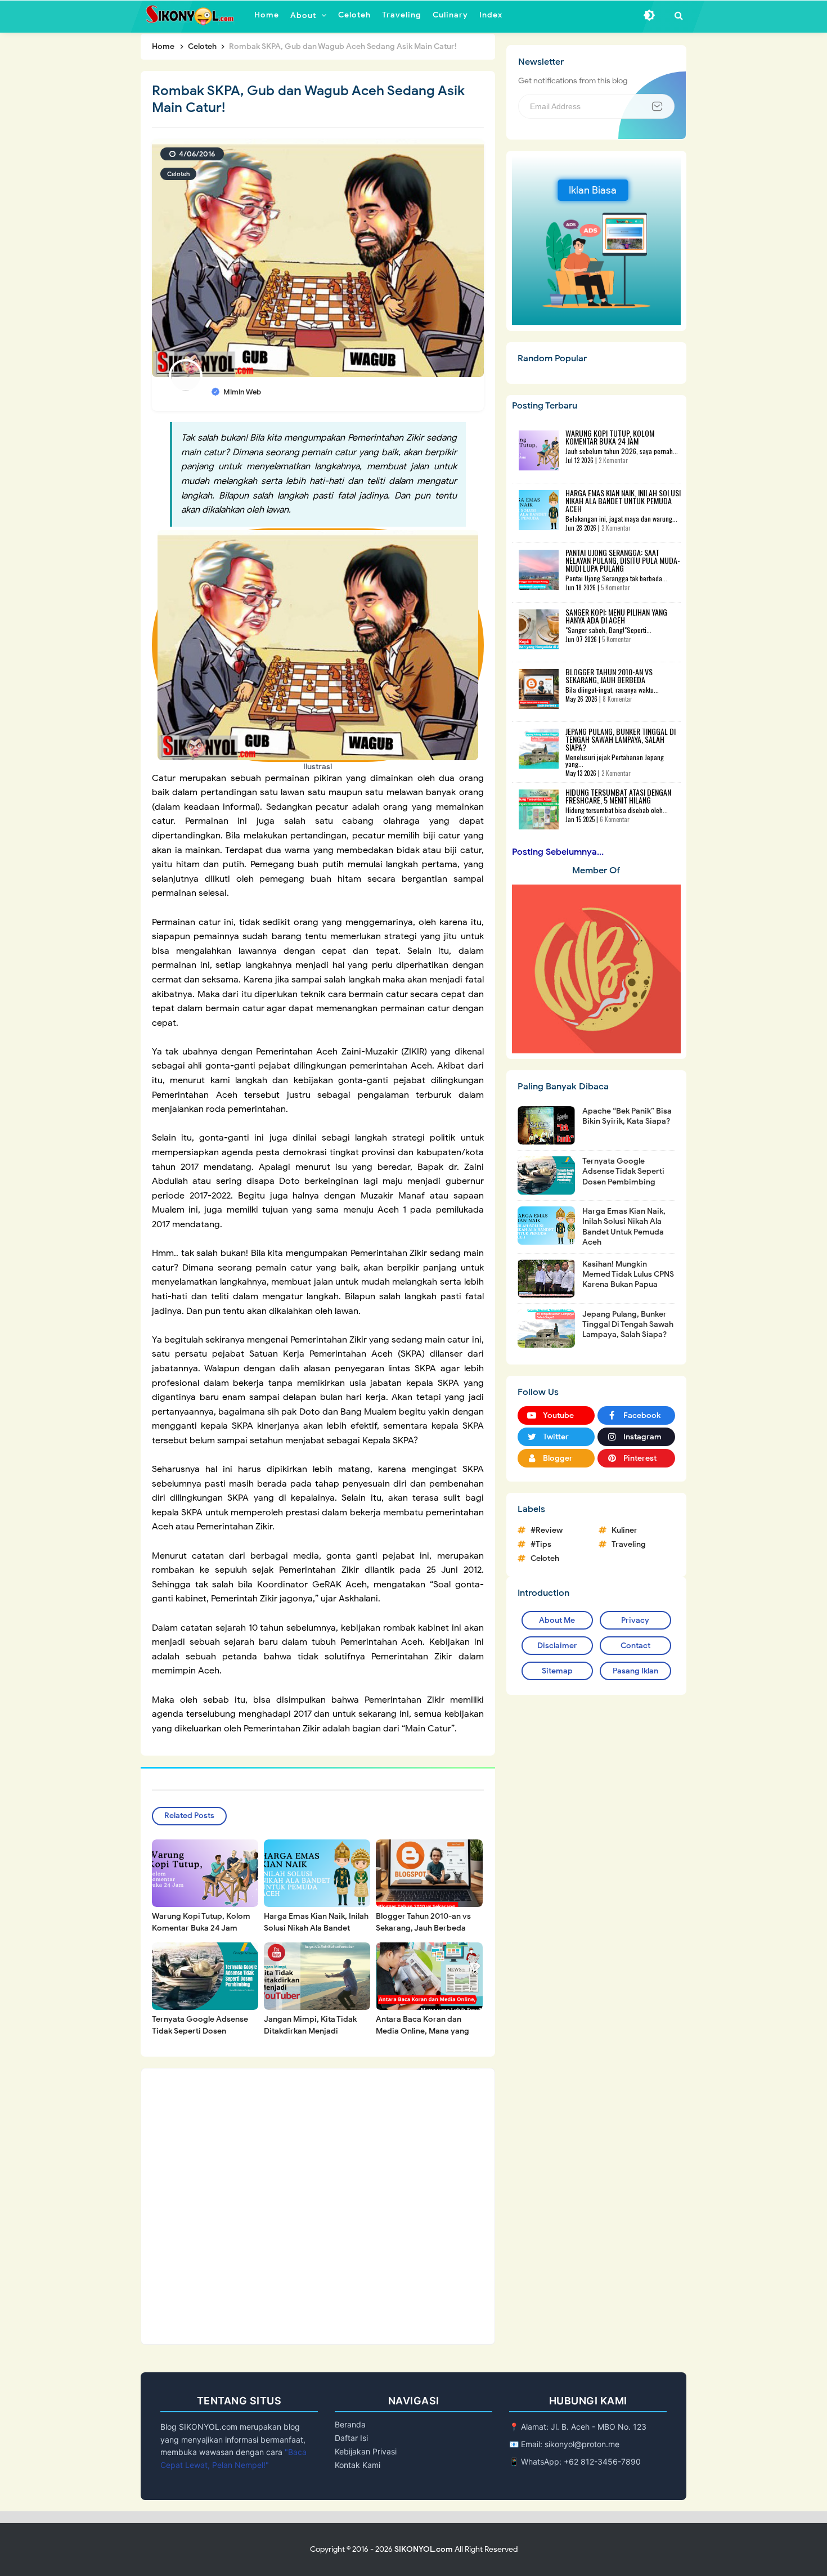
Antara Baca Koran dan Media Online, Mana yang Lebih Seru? (423, 2031)
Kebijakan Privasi (366, 2451)
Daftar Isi (351, 2438)
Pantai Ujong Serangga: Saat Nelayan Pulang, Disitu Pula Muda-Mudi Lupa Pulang (623, 560)
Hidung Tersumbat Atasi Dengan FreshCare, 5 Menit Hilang (618, 796)
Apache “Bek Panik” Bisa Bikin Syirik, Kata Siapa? (627, 1116)
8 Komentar (617, 699)
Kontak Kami (358, 2465)
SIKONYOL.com (424, 2549)
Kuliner (624, 1530)
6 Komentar (615, 819)
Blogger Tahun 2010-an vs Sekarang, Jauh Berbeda (423, 1922)
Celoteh (178, 174)
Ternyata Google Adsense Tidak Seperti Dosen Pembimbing (200, 2031)
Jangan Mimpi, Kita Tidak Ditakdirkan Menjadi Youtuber (310, 2031)
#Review (547, 1530)
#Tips (541, 1544)
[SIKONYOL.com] (192, 15)
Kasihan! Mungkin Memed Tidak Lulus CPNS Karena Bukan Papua (628, 1274)
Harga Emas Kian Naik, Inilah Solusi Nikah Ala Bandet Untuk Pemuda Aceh (316, 1928)
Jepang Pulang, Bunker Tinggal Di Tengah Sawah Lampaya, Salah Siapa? (621, 739)
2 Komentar (613, 460)
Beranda (350, 2424)
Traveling (629, 1544)
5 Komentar (615, 587)
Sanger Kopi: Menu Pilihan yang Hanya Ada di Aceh (616, 616)
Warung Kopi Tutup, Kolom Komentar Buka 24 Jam (201, 1922)
